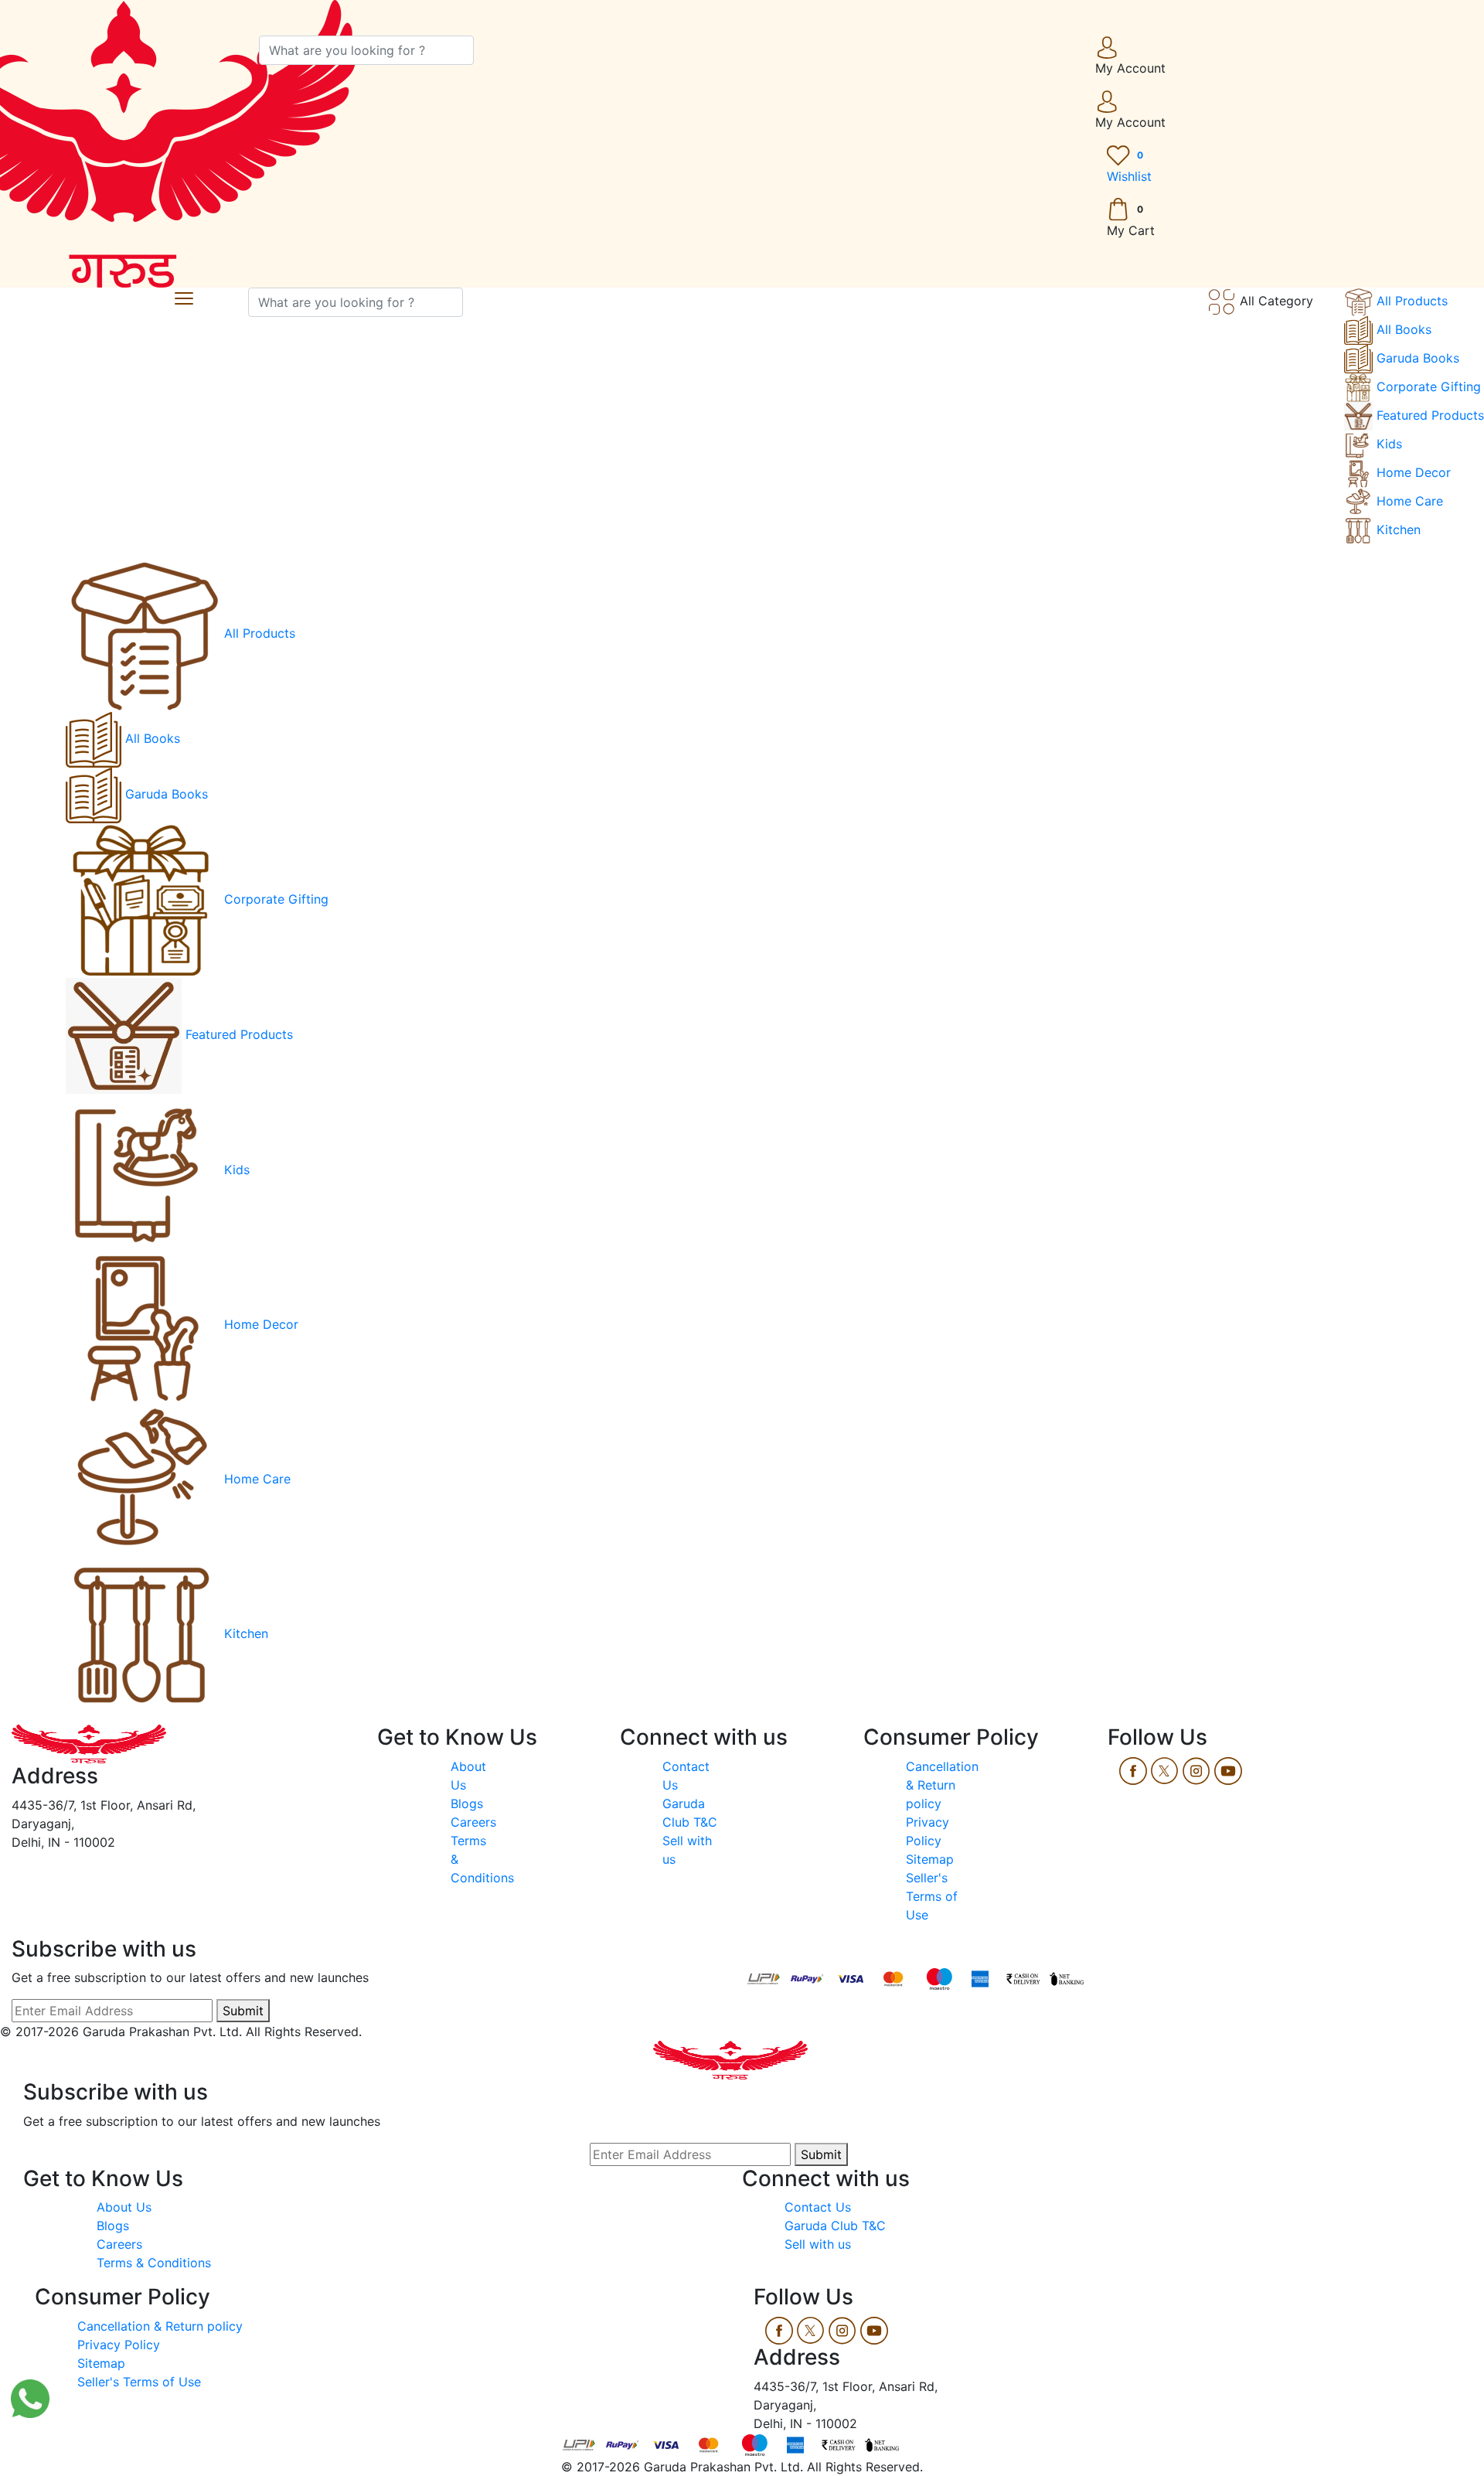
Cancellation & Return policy (942, 1785)
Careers (473, 1822)
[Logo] (89, 1742)
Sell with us (818, 2244)
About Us (126, 2207)
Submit (243, 2011)
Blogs (467, 1803)
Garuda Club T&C (835, 2226)
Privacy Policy (119, 2345)
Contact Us (818, 2207)
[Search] (483, 50)
